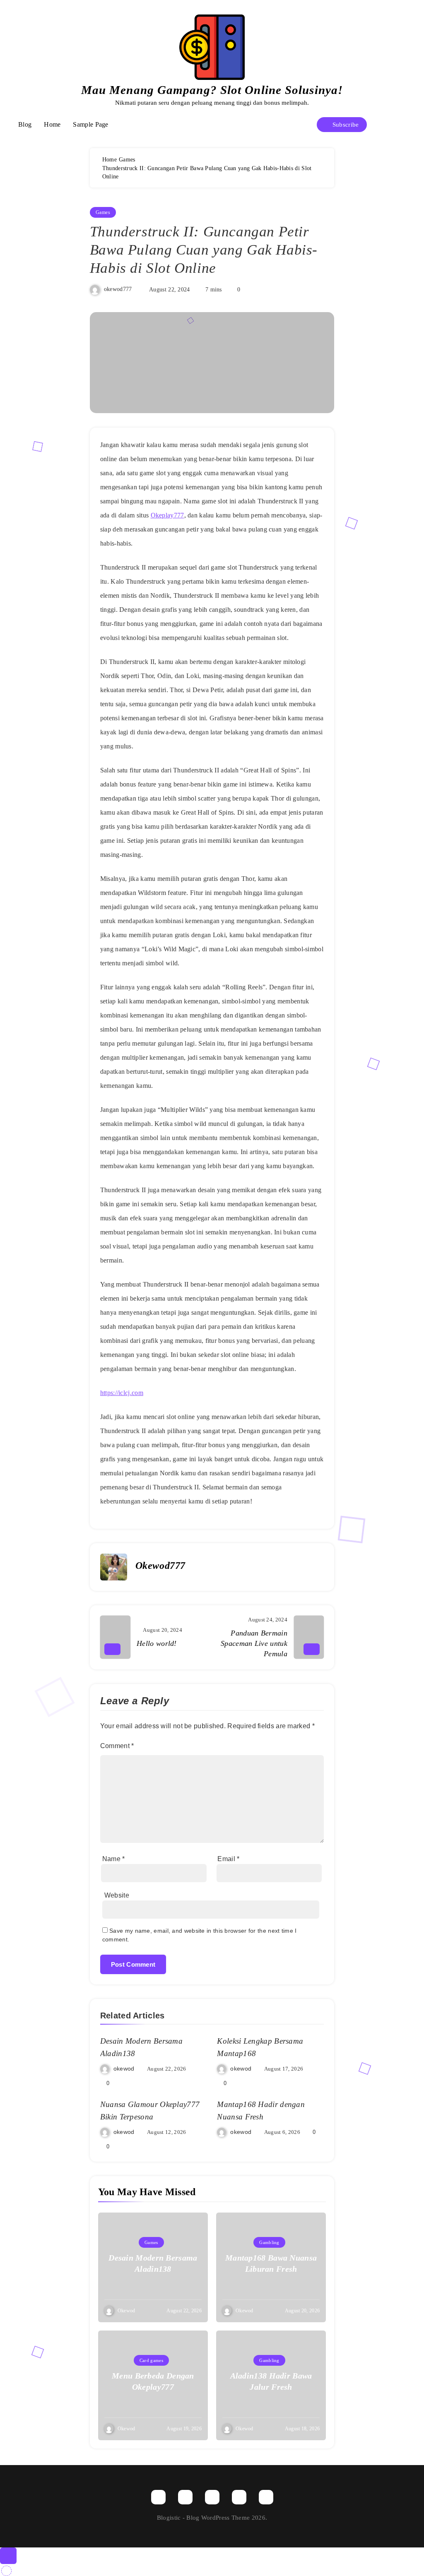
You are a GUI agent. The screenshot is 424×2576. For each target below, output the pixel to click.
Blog (25, 124)
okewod (124, 2068)
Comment (117, 1746)
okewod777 (118, 290)
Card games (151, 2360)
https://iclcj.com (122, 1393)
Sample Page (90, 124)
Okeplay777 (167, 515)
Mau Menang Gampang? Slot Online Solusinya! (212, 90)
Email (228, 1859)
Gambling (269, 2242)
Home (52, 124)
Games (103, 212)
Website (117, 1895)
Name (114, 1859)
